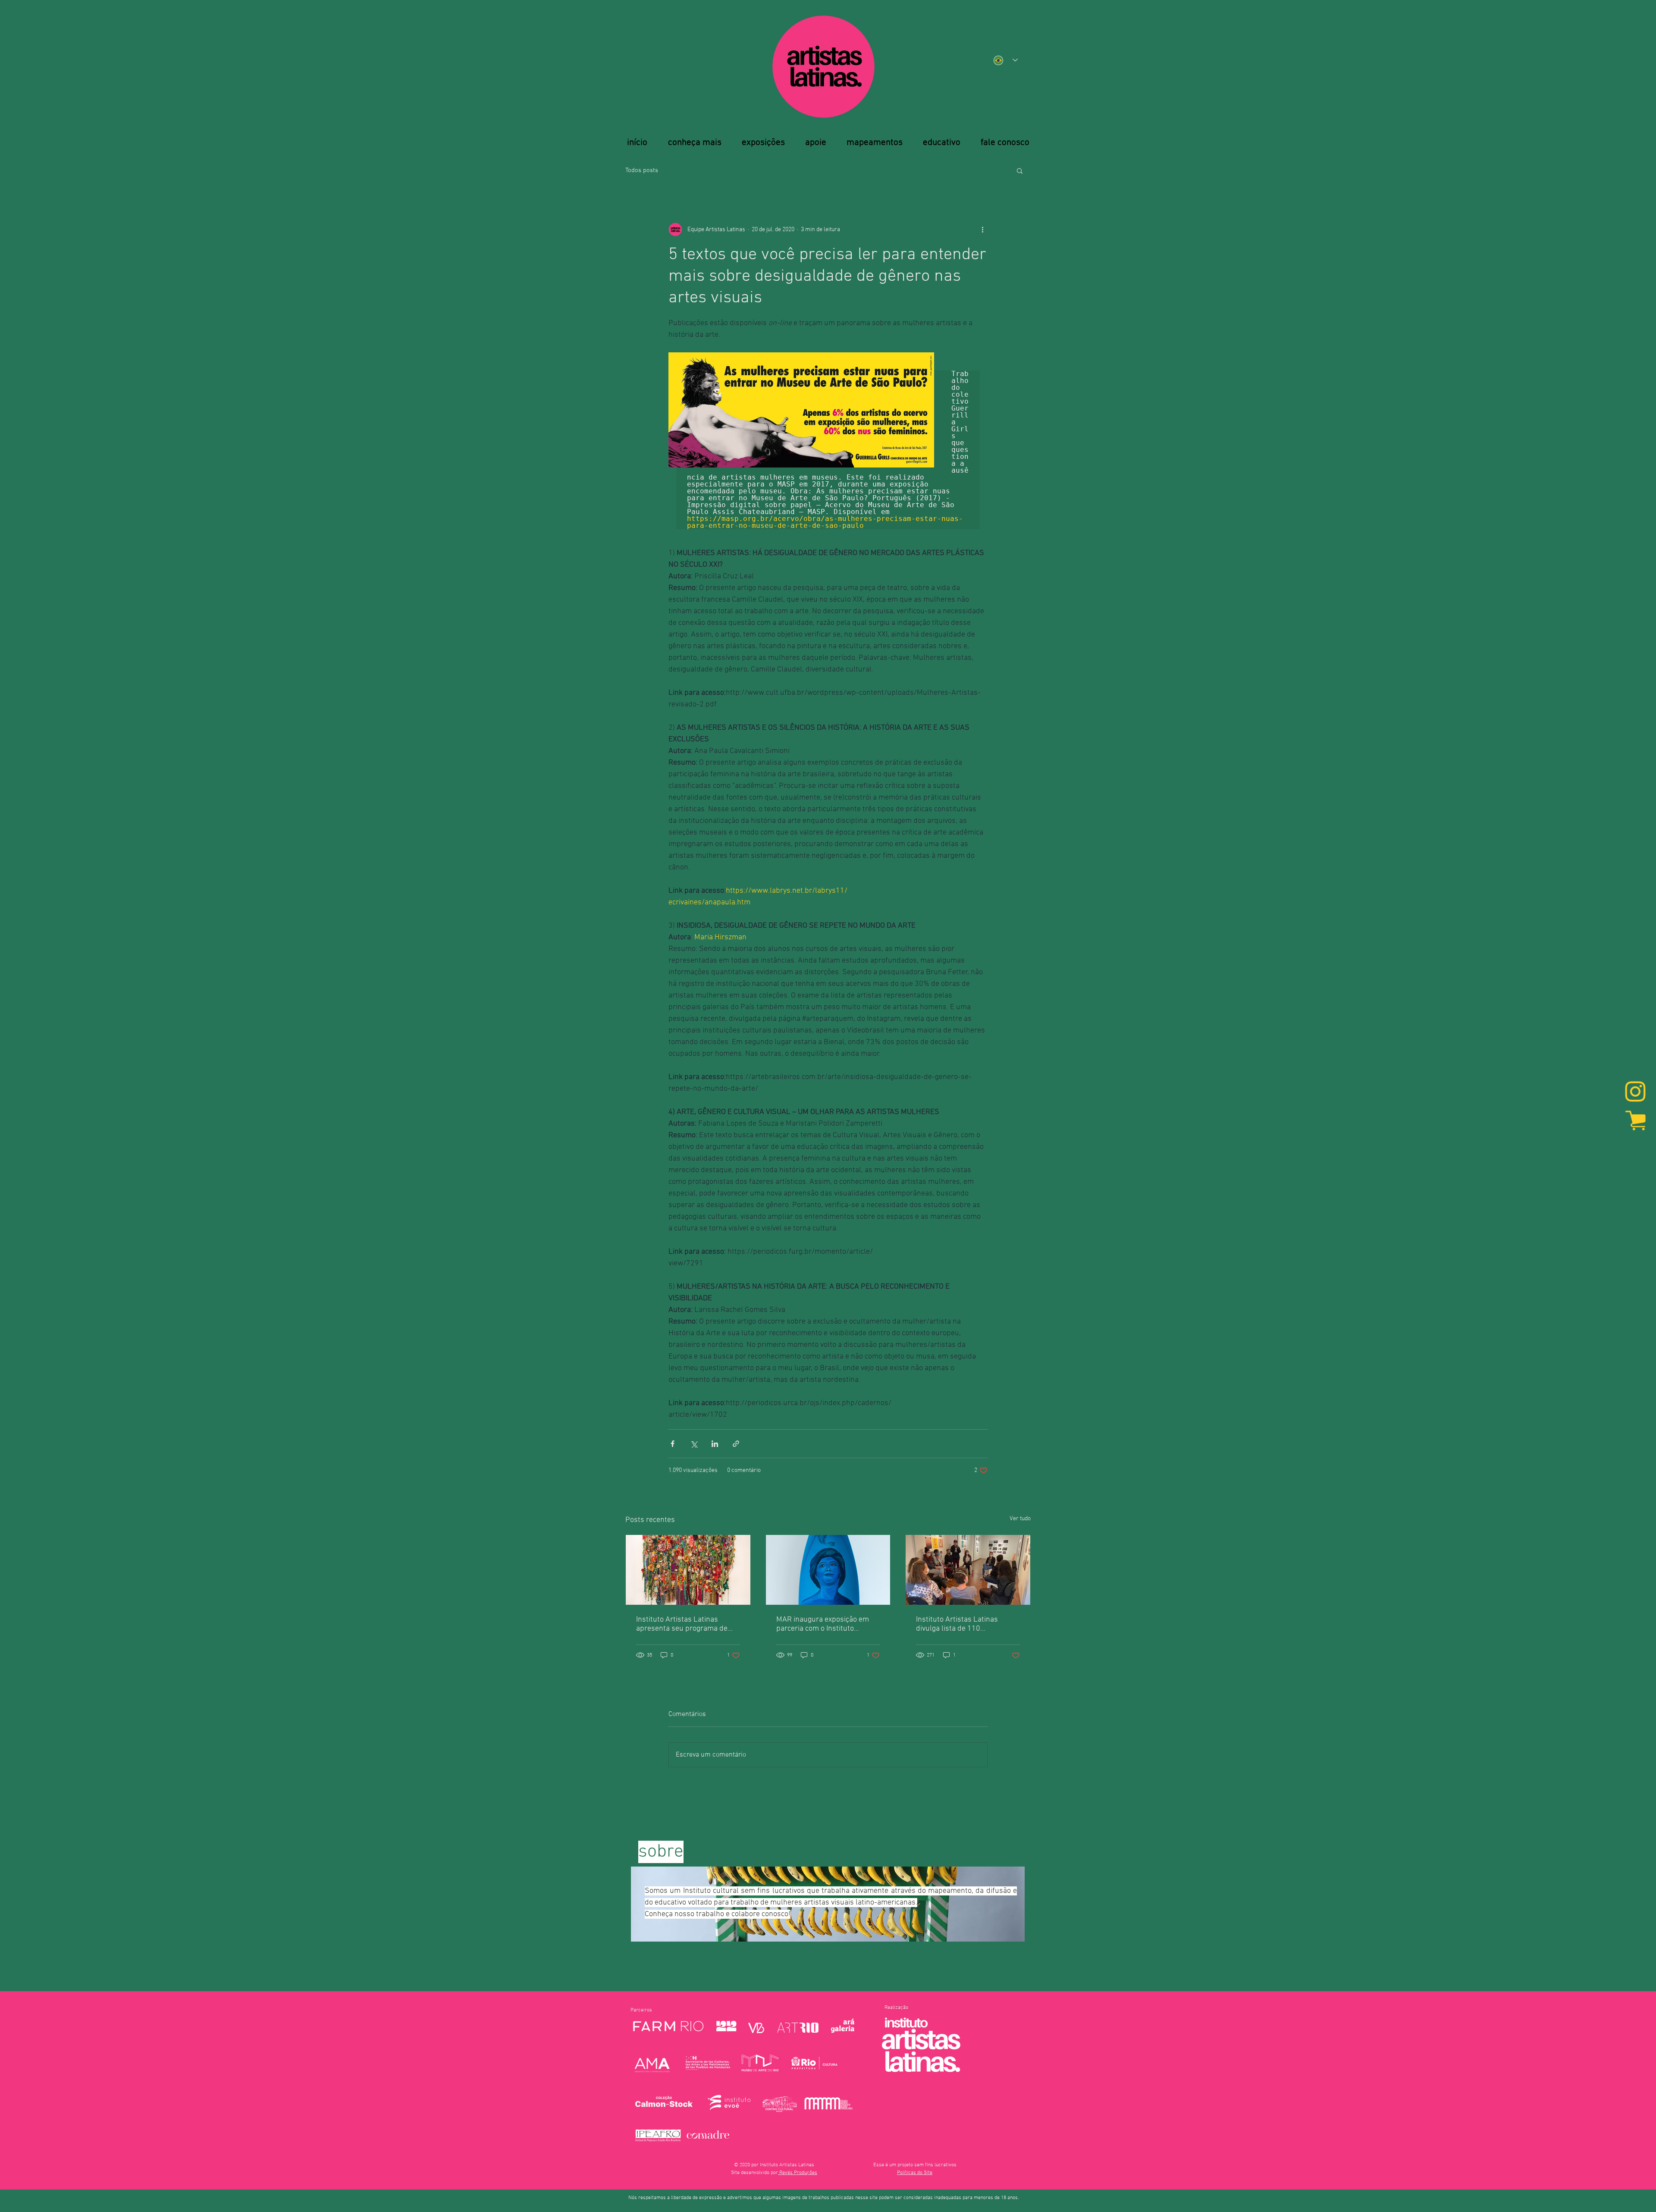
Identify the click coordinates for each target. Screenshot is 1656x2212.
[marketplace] (1635, 1120)
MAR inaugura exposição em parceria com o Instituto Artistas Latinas (823, 1624)
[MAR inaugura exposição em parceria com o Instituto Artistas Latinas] (828, 1570)
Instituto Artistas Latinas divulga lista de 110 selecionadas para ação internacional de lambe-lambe (966, 1624)
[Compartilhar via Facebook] (673, 1444)
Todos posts (642, 170)
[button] (1020, 170)
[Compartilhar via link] (736, 1444)
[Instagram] (1635, 1092)
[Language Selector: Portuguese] (1006, 60)
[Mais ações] (982, 229)
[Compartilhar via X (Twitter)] (694, 1444)
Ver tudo (1020, 1519)
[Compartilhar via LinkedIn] (715, 1444)
